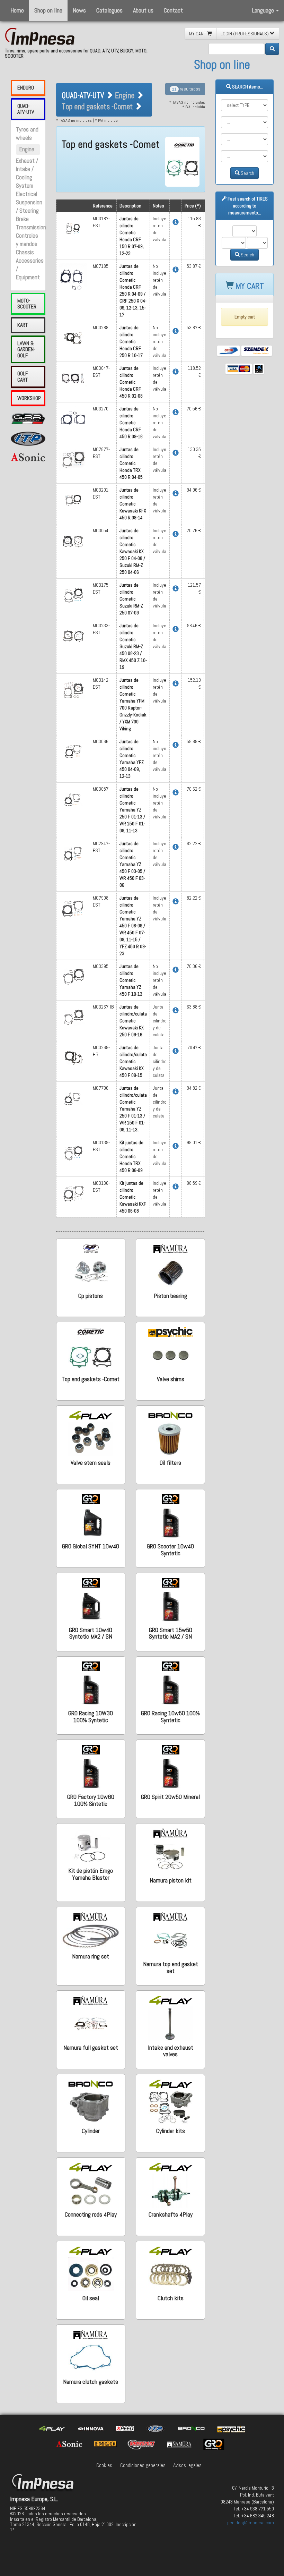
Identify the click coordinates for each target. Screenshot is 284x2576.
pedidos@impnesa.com (251, 2523)
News (79, 10)
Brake (22, 219)
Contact (173, 10)
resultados (186, 89)
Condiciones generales (143, 2465)
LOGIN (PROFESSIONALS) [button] (245, 34)
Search (247, 173)
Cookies (104, 2465)
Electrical (26, 194)
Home (17, 10)
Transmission (31, 227)
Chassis (25, 252)
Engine (27, 149)
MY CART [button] (198, 34)
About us (143, 10)
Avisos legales (187, 2465)
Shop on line (48, 10)
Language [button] (264, 10)
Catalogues (109, 10)
